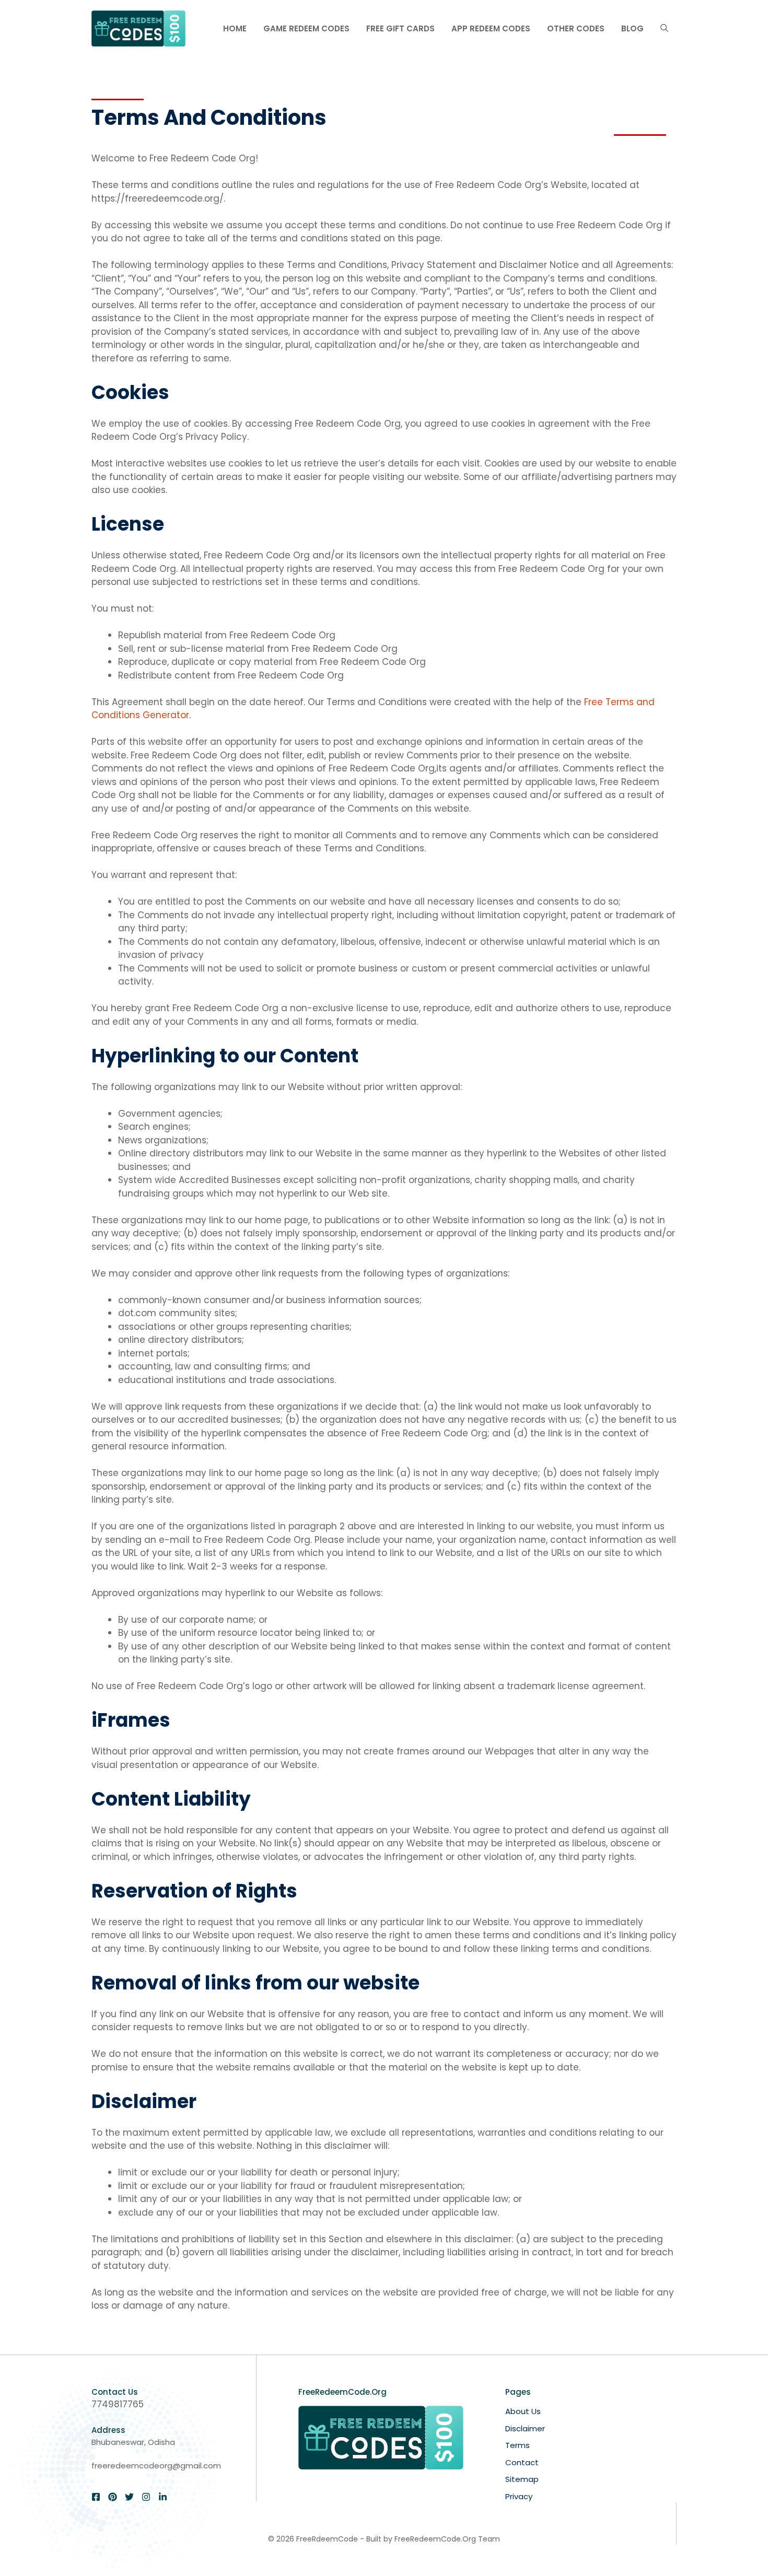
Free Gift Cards (400, 28)
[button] (664, 29)
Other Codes (576, 28)
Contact (522, 2462)
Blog (632, 28)
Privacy (519, 2496)
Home (235, 28)
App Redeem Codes (491, 28)
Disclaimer (525, 2428)
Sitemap (522, 2479)
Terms (517, 2445)
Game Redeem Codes (306, 28)
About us (523, 2411)
